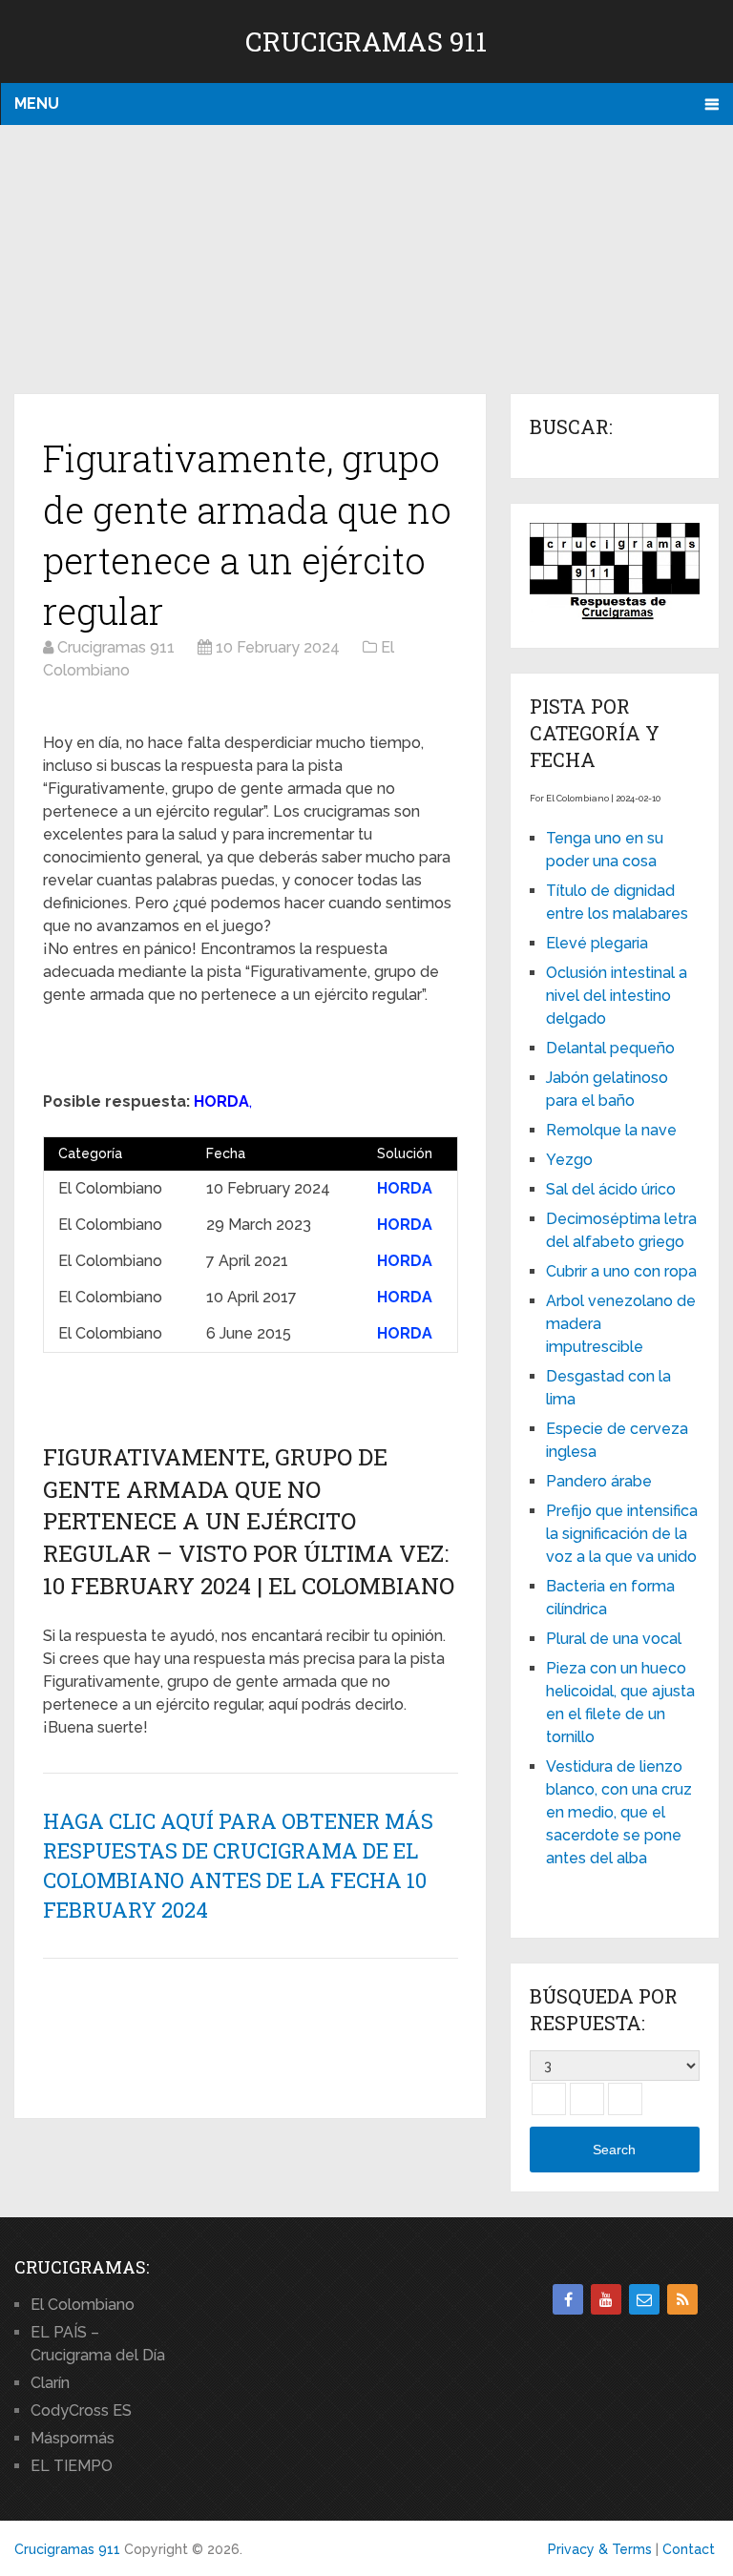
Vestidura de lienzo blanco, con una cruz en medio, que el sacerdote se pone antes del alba (619, 1812)
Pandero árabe (599, 1481)
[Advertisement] (366, 260)
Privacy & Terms (600, 2549)
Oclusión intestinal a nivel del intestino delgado (617, 996)
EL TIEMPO (72, 2466)
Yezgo (569, 1160)
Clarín (50, 2383)
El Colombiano (83, 2305)
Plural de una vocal (614, 1639)
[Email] (644, 2299)
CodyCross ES (81, 2410)
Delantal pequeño (610, 1048)
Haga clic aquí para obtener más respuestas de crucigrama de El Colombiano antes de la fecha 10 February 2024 (238, 1865)
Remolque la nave (611, 1130)
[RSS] (682, 2299)
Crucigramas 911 (366, 42)
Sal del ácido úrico (611, 1189)
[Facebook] (568, 2299)
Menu (37, 104)
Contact (689, 2549)
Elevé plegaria (597, 943)
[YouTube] (606, 2299)
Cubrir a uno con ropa (621, 1271)
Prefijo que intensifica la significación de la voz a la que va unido (622, 1534)
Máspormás (73, 2438)
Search (614, 2150)
